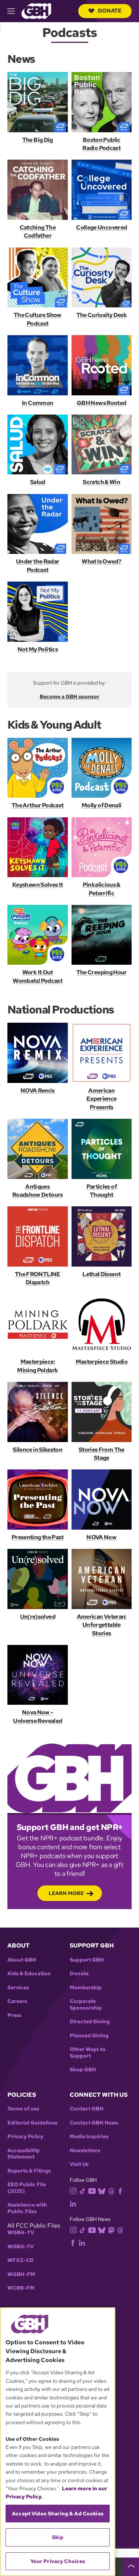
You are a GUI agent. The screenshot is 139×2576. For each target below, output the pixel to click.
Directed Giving (90, 2022)
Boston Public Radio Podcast (101, 144)
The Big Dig (38, 140)
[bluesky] (102, 2190)
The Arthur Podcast (37, 805)
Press (14, 2015)
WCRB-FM (21, 2288)
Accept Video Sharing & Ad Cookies (58, 2514)
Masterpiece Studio (102, 1362)
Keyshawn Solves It (37, 885)
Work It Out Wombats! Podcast (37, 976)
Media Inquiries (89, 2137)
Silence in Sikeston (37, 1450)
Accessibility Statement (24, 2154)
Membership (86, 1988)
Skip (58, 2537)
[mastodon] (111, 2230)
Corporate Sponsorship (86, 2005)
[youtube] (92, 2190)
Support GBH (87, 1960)
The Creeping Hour (102, 972)
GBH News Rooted (101, 403)
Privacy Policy (25, 2137)
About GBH (22, 1960)
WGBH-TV (21, 2233)
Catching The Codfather (38, 231)
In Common (37, 403)
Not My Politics (38, 649)
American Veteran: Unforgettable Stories (102, 1625)
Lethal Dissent (101, 1274)
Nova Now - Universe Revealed (37, 1716)
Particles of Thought (102, 1191)
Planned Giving (89, 2036)
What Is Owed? (101, 561)
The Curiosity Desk (102, 315)
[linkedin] (73, 2203)
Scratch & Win (101, 482)
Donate (110, 11)
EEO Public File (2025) (27, 2188)
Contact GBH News (94, 2123)
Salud (38, 482)
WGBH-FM (21, 2274)
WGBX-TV (21, 2247)
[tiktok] (82, 2190)
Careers (17, 2001)
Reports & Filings (29, 2171)
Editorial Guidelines (32, 2123)
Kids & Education (29, 1974)
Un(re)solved (38, 1617)
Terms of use (23, 2109)
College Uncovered (101, 227)
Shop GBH (83, 2070)
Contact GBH (87, 2109)
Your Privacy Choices (58, 2561)
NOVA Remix (38, 1091)
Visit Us (79, 2164)
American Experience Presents (102, 1099)
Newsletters (85, 2151)
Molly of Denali (101, 805)
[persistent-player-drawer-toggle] (131, 2567)
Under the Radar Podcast (37, 565)
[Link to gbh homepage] (36, 11)
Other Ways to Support (88, 2053)
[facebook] (120, 2190)
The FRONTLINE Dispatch (38, 1278)
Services (18, 1988)
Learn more (66, 1893)
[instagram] (73, 2190)
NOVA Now (101, 1537)
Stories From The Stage (102, 1454)
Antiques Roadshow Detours (38, 1191)
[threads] (111, 2190)
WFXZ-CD (21, 2260)
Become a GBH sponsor (69, 696)
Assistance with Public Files (27, 2208)
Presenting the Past (38, 1537)
